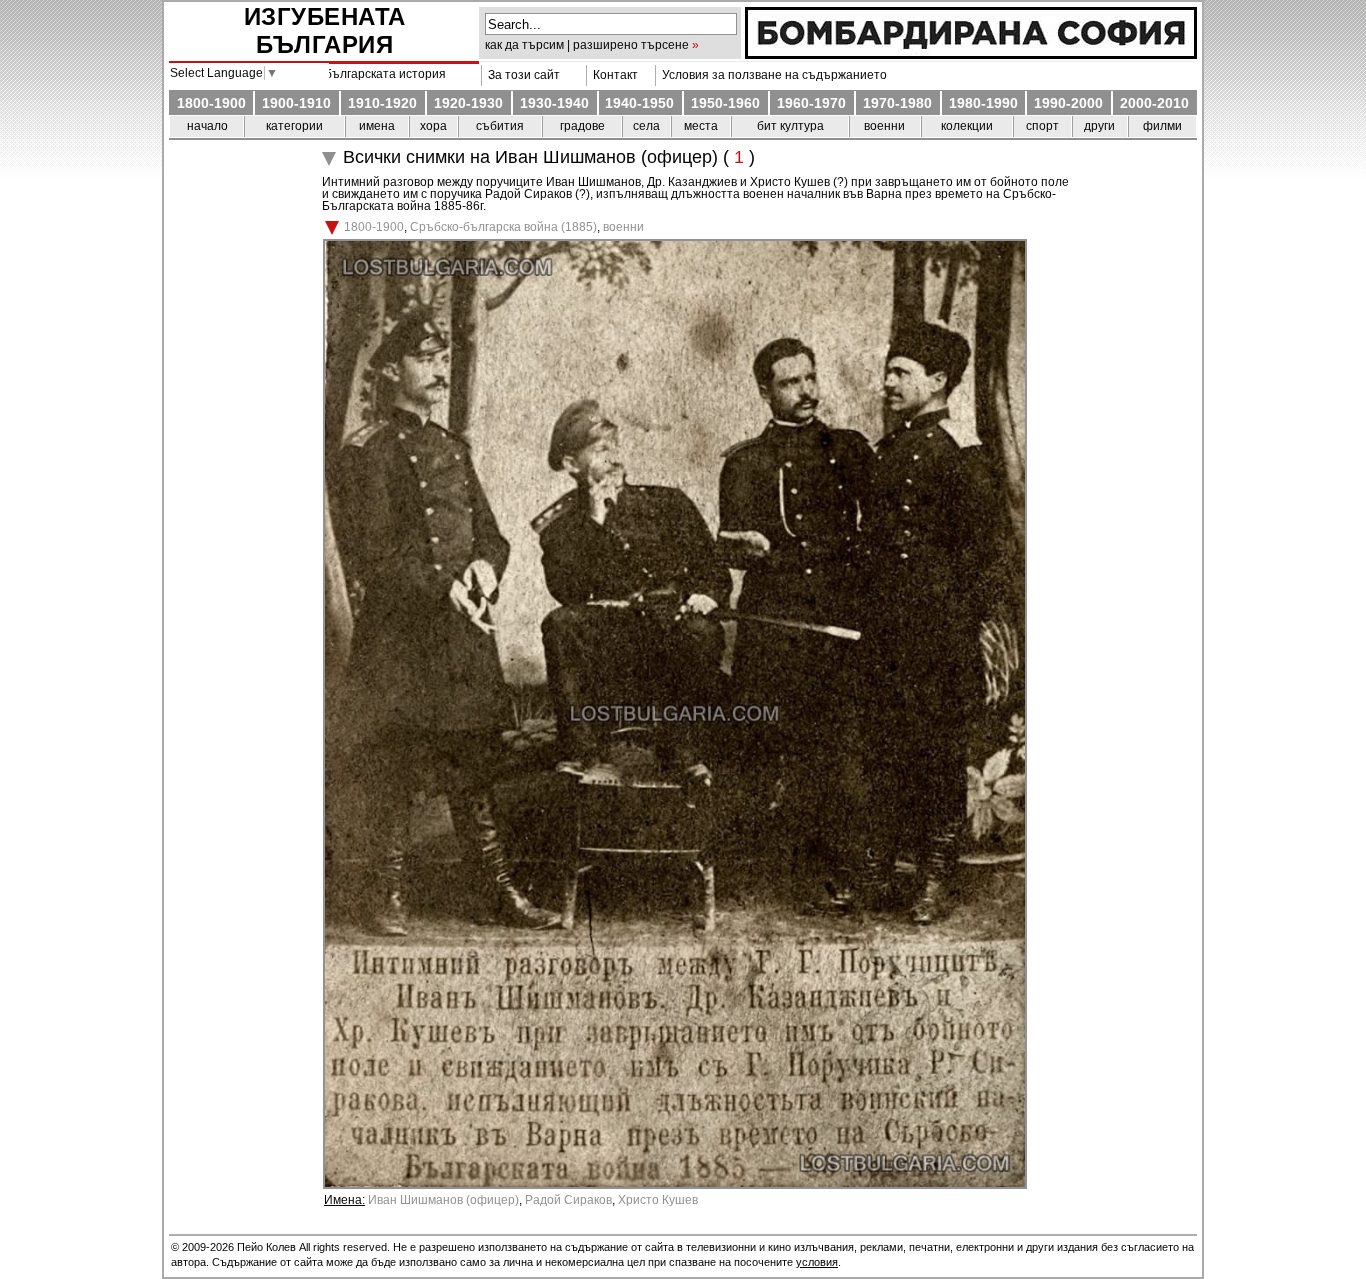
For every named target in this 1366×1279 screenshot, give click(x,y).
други (1099, 126)
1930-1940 (554, 103)
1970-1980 (897, 103)
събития (500, 126)
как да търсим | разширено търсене (587, 45)
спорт (1042, 126)
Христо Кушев (658, 1200)
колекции (967, 126)
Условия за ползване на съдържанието (771, 75)
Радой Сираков (568, 1200)
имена (377, 126)
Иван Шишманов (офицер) (443, 1200)
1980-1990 (983, 103)
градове (582, 126)
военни (884, 126)
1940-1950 (639, 103)
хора (433, 126)
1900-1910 (296, 103)
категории (294, 126)
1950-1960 (725, 103)
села (646, 126)
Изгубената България (325, 30)
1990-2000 (1068, 103)
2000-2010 (1154, 103)
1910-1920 (382, 103)
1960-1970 (811, 103)
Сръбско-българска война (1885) (503, 227)
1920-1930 (468, 103)
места (701, 126)
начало (207, 126)
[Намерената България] (971, 54)
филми (1162, 126)
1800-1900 (211, 103)
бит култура (790, 126)
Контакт (612, 75)
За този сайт (521, 75)
